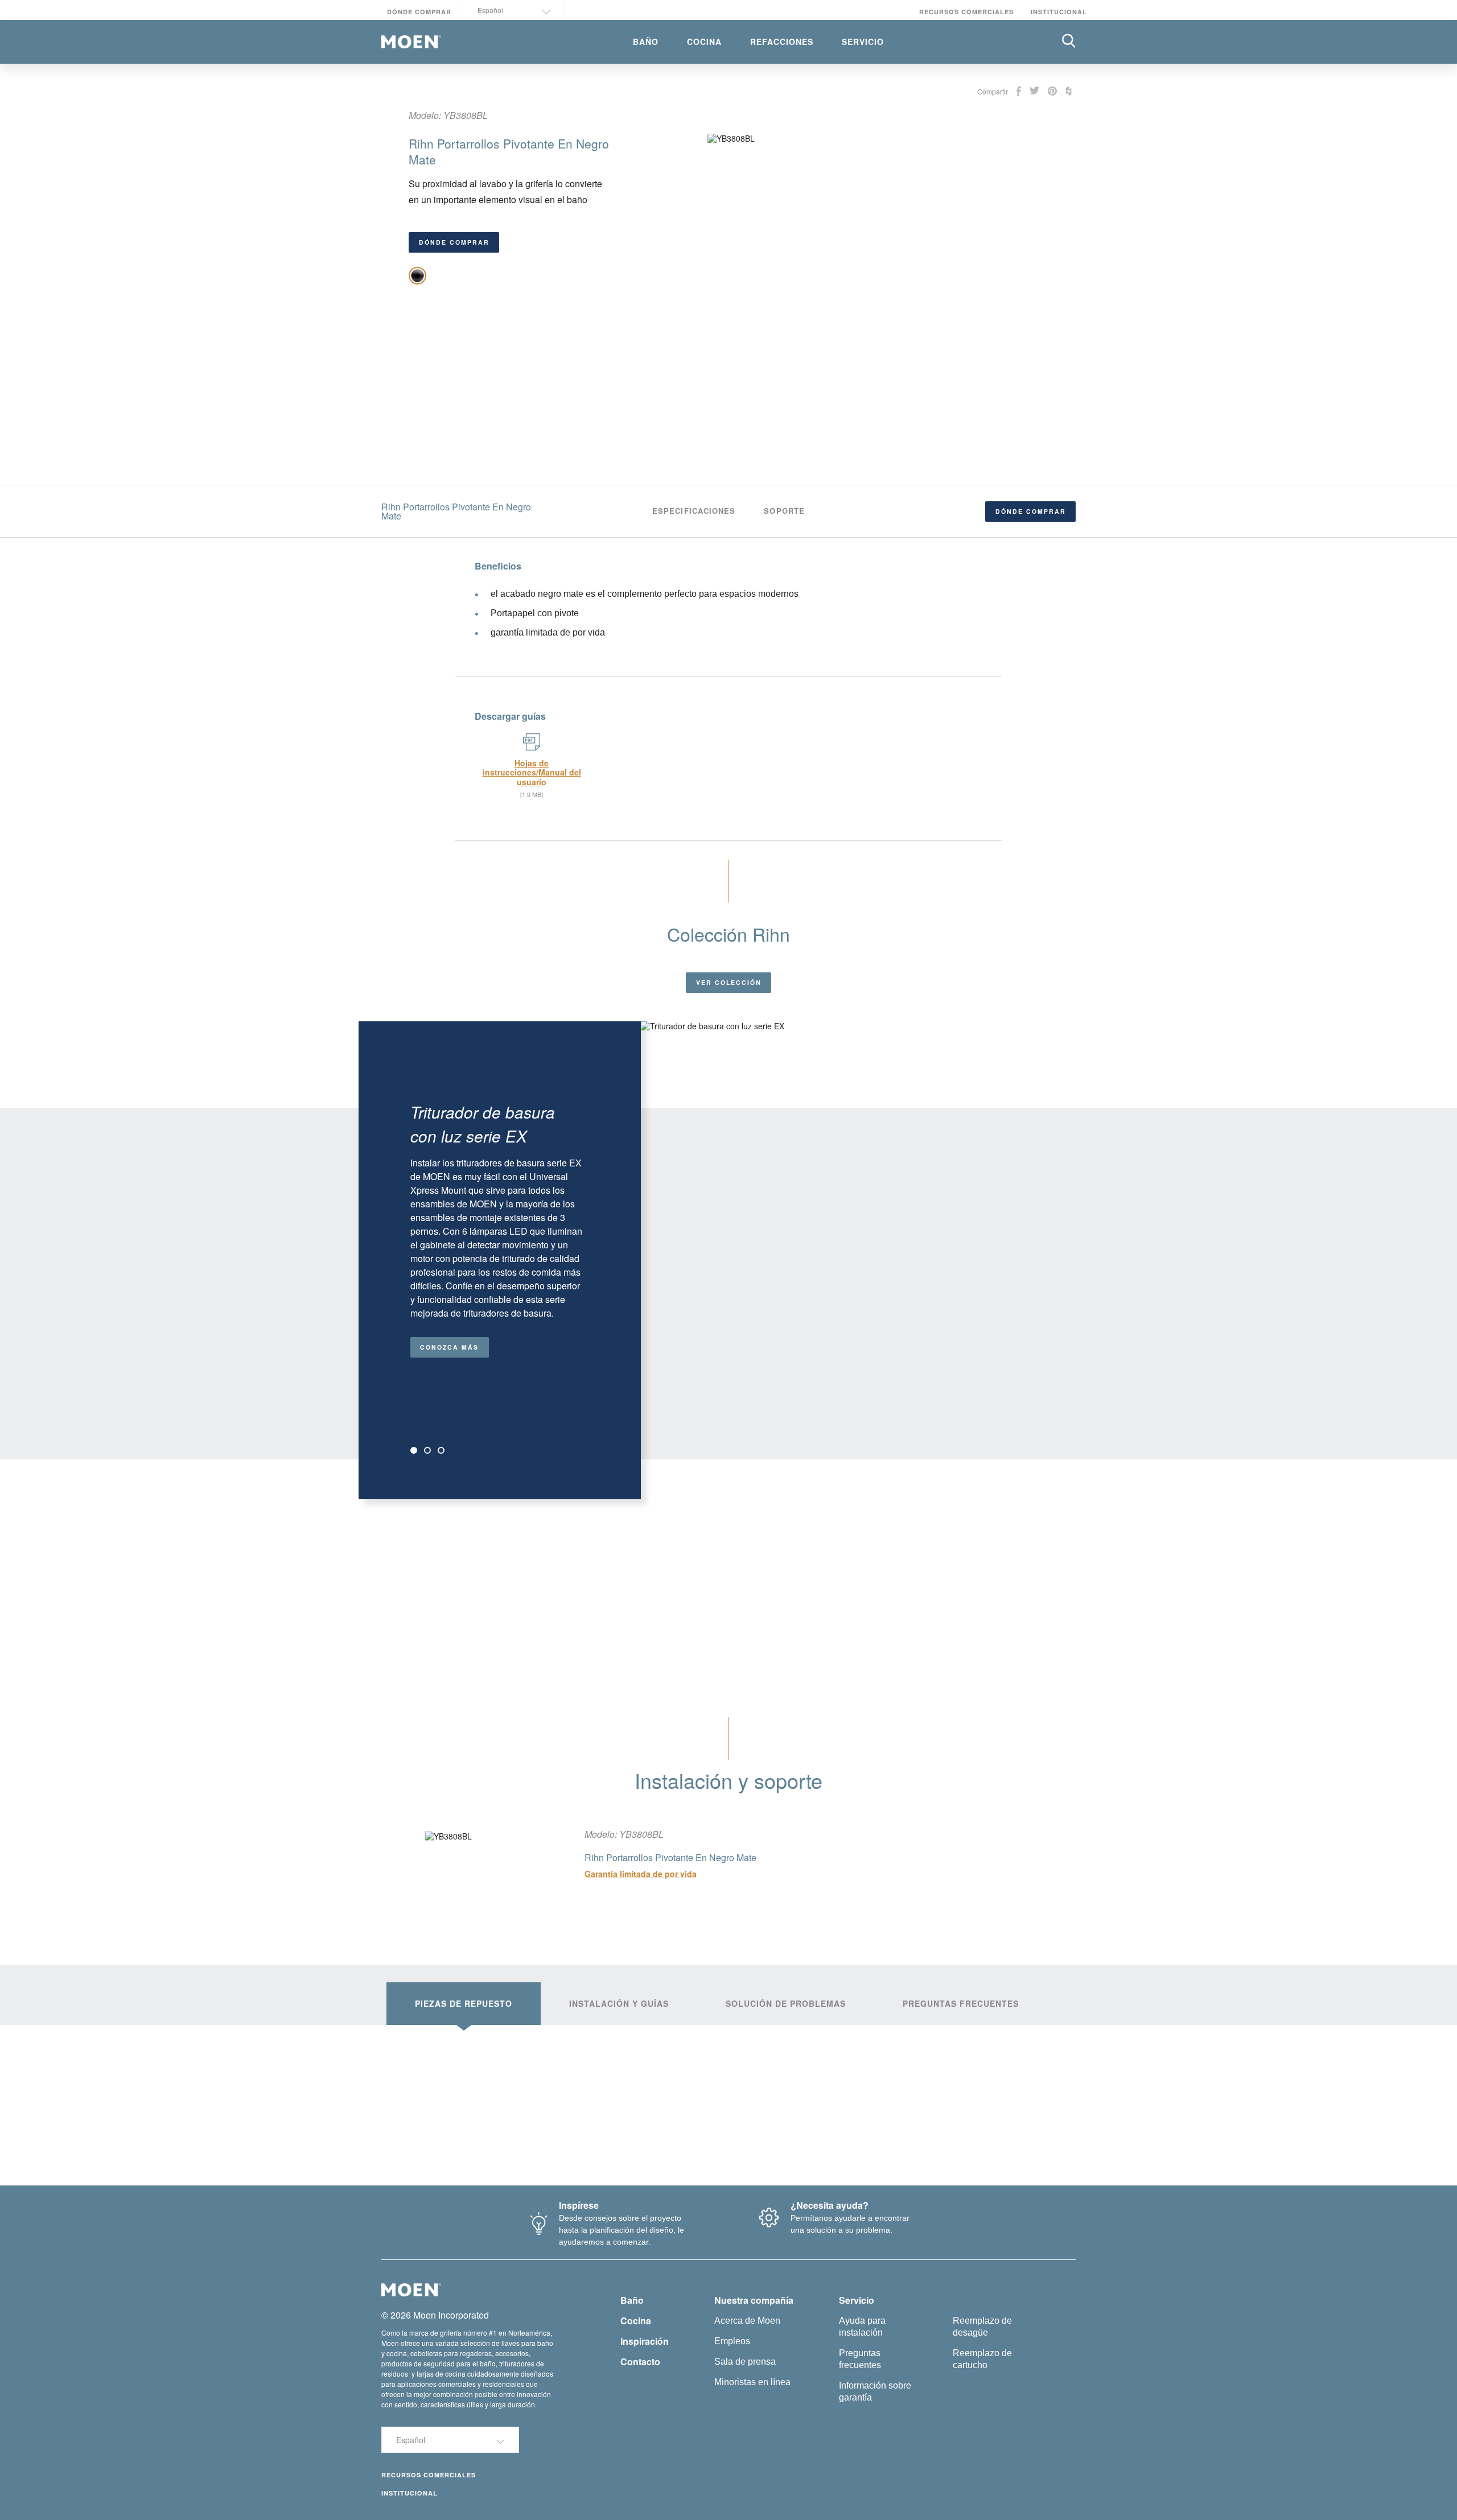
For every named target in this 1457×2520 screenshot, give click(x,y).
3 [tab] (441, 1450)
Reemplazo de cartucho (982, 2359)
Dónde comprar (419, 12)
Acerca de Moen (747, 2321)
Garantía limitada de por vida (641, 1874)
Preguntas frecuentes (860, 2359)
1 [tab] (414, 1450)
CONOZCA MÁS (449, 1347)
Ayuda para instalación (862, 2327)
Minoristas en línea (752, 2382)
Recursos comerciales (966, 12)
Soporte (784, 511)
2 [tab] (427, 1450)
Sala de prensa (745, 2362)
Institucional (1059, 12)
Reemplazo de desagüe (982, 2327)
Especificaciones (694, 511)
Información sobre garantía (875, 2391)
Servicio (857, 2300)
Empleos (732, 2341)
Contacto (640, 2362)
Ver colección (729, 982)
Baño (632, 2300)
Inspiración (645, 2341)
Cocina (636, 2321)
